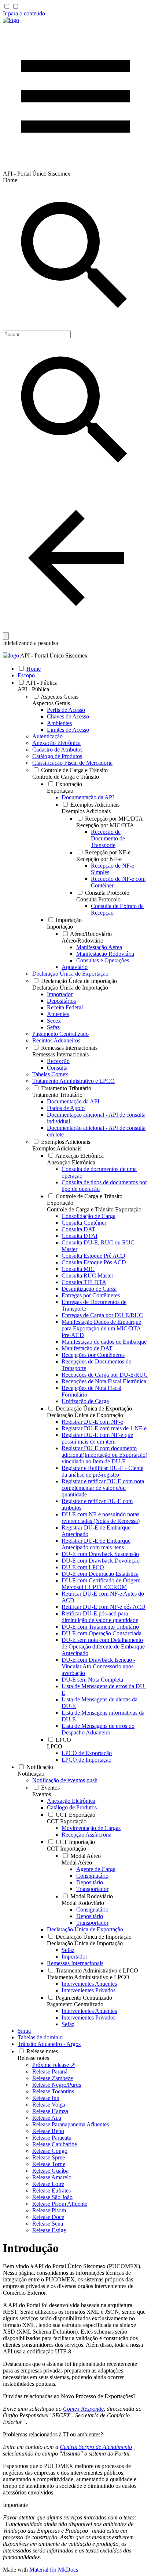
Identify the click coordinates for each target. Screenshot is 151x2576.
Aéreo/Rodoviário (82, 941)
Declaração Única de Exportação (85, 1415)
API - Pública (33, 689)
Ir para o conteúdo (24, 13)
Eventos (42, 1794)
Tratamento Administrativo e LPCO (88, 1977)
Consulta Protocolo (98, 899)
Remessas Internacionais (60, 1054)
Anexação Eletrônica (71, 1162)
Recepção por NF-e (99, 859)
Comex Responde (83, 2409)
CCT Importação (67, 1849)
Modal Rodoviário (83, 1903)
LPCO (55, 1746)
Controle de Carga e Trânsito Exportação (94, 1209)
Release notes (33, 2058)
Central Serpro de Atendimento (96, 2447)
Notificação (31, 1774)
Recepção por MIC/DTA (105, 825)
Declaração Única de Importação (70, 988)
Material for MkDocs (54, 2570)
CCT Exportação (67, 1821)
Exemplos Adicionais (86, 811)
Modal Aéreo (77, 1862)
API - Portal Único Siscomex (54, 655)
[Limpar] (6, 636)
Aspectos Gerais (51, 703)
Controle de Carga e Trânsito (66, 777)
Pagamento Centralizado (75, 2004)
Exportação (60, 791)
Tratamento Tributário (57, 1095)
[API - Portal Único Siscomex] (11, 20)
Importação (60, 927)
